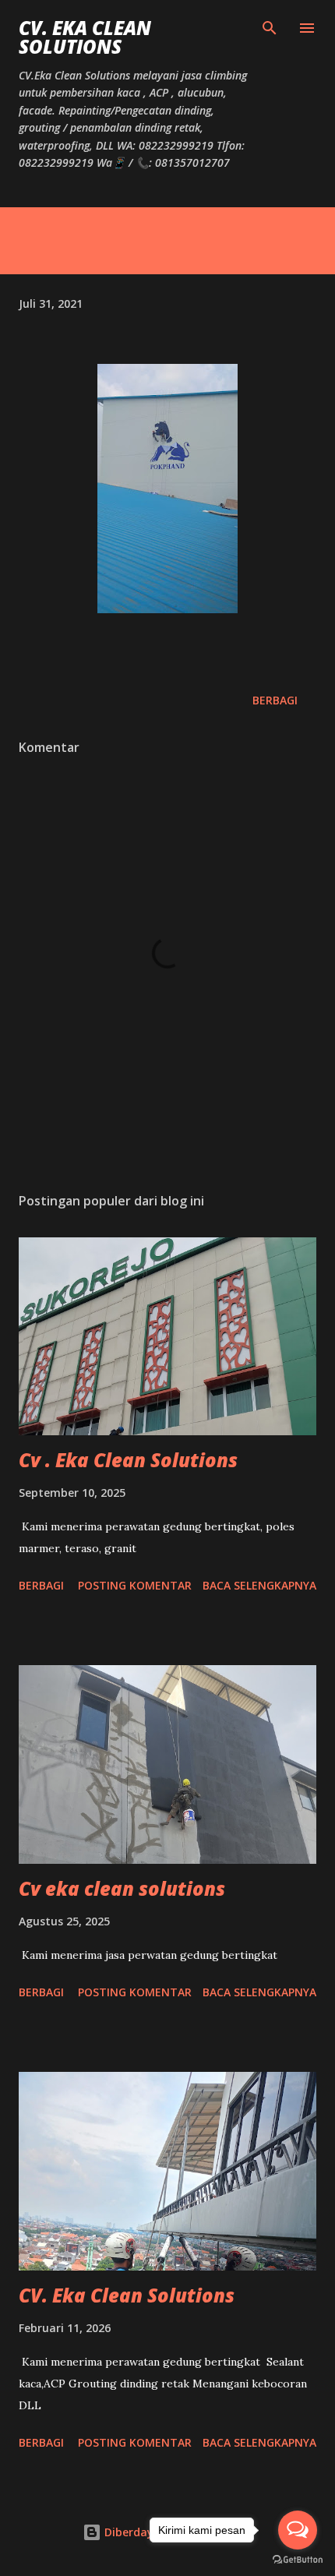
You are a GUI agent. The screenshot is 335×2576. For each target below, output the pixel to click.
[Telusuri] (270, 28)
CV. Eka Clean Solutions (85, 37)
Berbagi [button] (275, 700)
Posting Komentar (135, 1585)
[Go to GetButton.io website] (298, 2560)
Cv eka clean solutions (122, 1888)
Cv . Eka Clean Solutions (128, 1460)
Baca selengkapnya (259, 1585)
